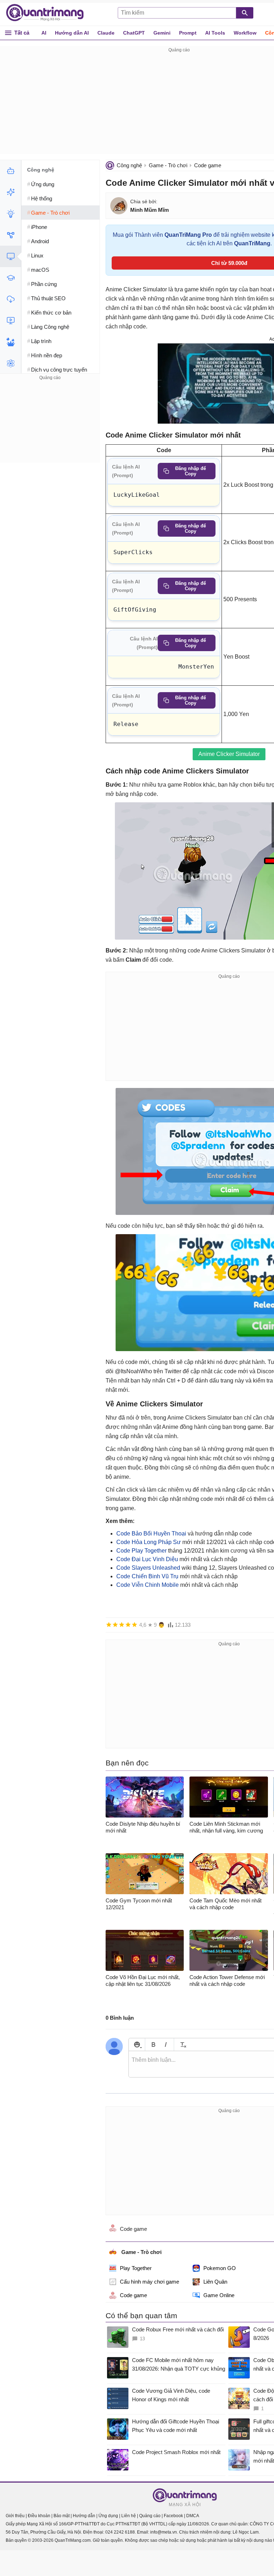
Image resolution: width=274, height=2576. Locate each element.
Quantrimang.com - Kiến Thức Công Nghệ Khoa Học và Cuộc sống (49, 13)
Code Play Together (141, 1551)
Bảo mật (62, 2516)
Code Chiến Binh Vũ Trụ (147, 1576)
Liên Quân (215, 2282)
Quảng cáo (150, 2516)
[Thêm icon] (137, 2045)
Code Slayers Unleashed (148, 1568)
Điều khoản (39, 2516)
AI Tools (215, 33)
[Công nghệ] (11, 256)
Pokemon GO (220, 2268)
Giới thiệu (15, 2516)
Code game (208, 165)
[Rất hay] (135, 1625)
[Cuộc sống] (11, 342)
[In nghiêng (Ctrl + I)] (166, 2045)
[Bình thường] (122, 1625)
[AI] (11, 171)
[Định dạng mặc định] (182, 2045)
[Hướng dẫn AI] (11, 214)
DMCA (193, 2516)
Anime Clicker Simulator (229, 754)
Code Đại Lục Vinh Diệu (147, 1559)
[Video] (11, 321)
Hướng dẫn (84, 2516)
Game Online (219, 2295)
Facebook (173, 2516)
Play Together (136, 2268)
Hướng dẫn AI (72, 33)
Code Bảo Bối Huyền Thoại (151, 1534)
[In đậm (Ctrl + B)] (153, 2045)
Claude (106, 33)
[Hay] (128, 1625)
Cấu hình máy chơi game (149, 2282)
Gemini (162, 33)
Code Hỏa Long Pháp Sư (149, 1542)
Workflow (245, 33)
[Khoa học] (11, 363)
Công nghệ (129, 165)
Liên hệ (129, 2516)
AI (44, 33)
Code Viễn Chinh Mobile (148, 1585)
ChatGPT (134, 33)
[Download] (11, 299)
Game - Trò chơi (168, 165)
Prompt (188, 33)
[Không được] (109, 1625)
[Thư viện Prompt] (11, 192)
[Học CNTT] (11, 278)
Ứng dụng (108, 2516)
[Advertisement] (50, 426)
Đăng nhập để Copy (191, 471)
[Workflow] (11, 235)
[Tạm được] (115, 1625)
